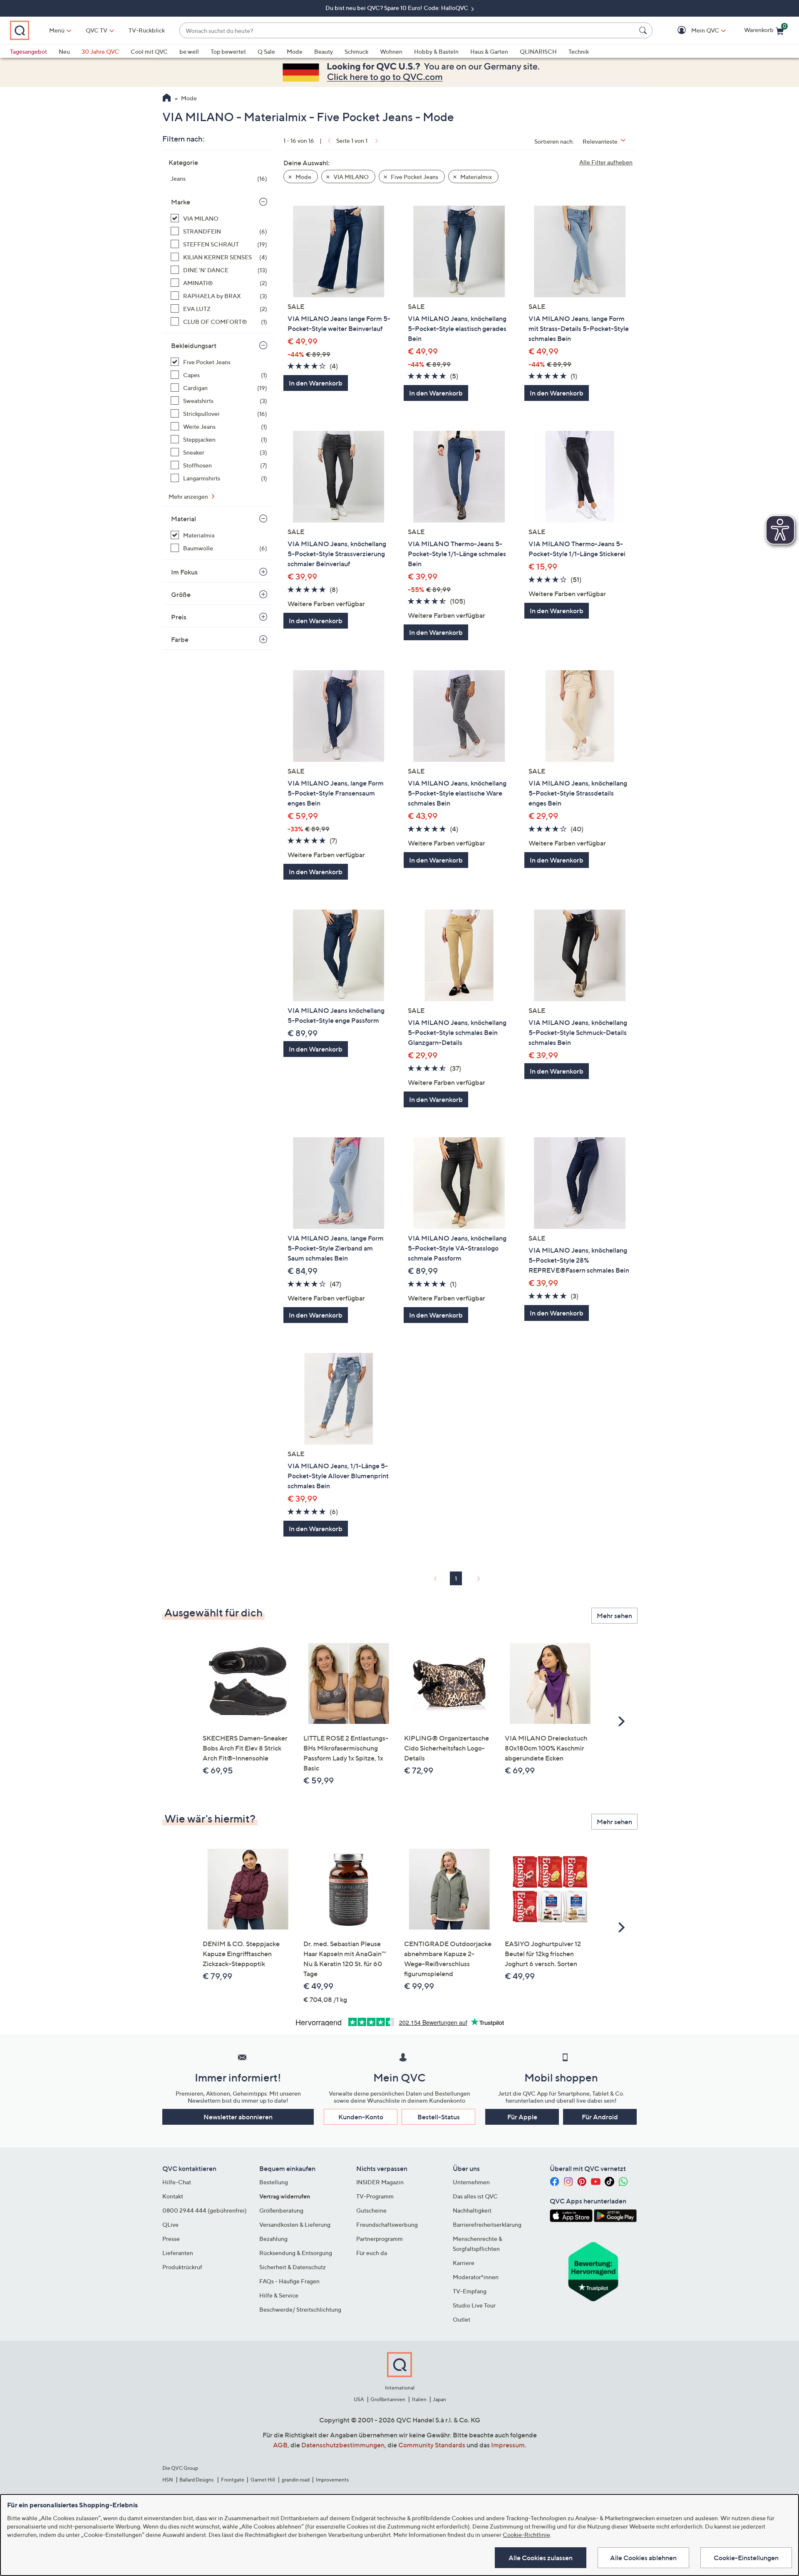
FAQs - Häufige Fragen (289, 2281)
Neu (64, 51)
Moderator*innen (476, 2277)
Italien (419, 2399)
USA (359, 2399)
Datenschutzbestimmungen (343, 2445)
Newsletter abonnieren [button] (238, 2117)
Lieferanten (178, 2253)
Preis (179, 617)
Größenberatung (281, 2210)
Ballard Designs (197, 2480)
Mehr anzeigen (189, 496)
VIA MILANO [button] (350, 177)
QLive (170, 2224)
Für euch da (372, 2253)
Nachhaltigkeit (472, 2210)
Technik (579, 51)
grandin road (296, 2480)
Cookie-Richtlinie (526, 2535)
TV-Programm (375, 2196)
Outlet (462, 2319)
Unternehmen (471, 2182)
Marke (181, 202)
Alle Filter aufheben (606, 162)
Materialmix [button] (475, 177)
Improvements (332, 2480)
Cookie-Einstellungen (746, 2558)
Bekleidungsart (194, 346)
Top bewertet (228, 51)
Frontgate (233, 2480)
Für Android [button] (600, 2117)
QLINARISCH (538, 51)
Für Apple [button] (522, 2117)
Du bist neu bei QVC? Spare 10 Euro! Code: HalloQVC (397, 8)
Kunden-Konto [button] (361, 2117)
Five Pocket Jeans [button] (414, 177)
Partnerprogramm (380, 2239)
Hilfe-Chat (177, 2182)
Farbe (180, 639)
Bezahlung (273, 2239)
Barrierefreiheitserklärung (487, 2224)
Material (184, 519)
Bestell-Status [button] (439, 2117)
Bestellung (274, 2182)
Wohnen (391, 51)
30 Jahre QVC (100, 51)
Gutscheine (371, 2210)
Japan (439, 2399)
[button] (693, 31)
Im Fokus (184, 572)
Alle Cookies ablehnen (643, 2558)
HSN (168, 2480)
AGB (280, 2445)
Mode (295, 51)
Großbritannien (388, 2399)
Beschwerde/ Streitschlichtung (300, 2309)
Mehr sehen (614, 1616)
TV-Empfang (470, 2291)
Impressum (508, 2445)
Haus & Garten (489, 51)
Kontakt (173, 2196)
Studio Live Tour (474, 2305)
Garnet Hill (263, 2480)
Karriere (464, 2263)
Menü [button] (57, 30)
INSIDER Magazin (380, 2182)
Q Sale (266, 51)
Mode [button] (303, 177)
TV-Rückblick (147, 30)
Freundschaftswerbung (387, 2224)
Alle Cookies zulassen (541, 2558)
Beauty (324, 51)
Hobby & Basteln (436, 51)
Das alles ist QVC (475, 2196)
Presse (171, 2239)
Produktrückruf (182, 2267)
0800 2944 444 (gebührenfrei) (205, 2210)
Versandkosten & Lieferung (295, 2224)
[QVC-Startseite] (167, 99)
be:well (189, 51)
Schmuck (356, 51)
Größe (181, 594)
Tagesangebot (29, 51)
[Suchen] (644, 30)
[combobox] (408, 31)
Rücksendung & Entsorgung (296, 2253)
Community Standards (432, 2445)
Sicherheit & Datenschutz (293, 2267)
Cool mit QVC (149, 51)
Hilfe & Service (279, 2295)
